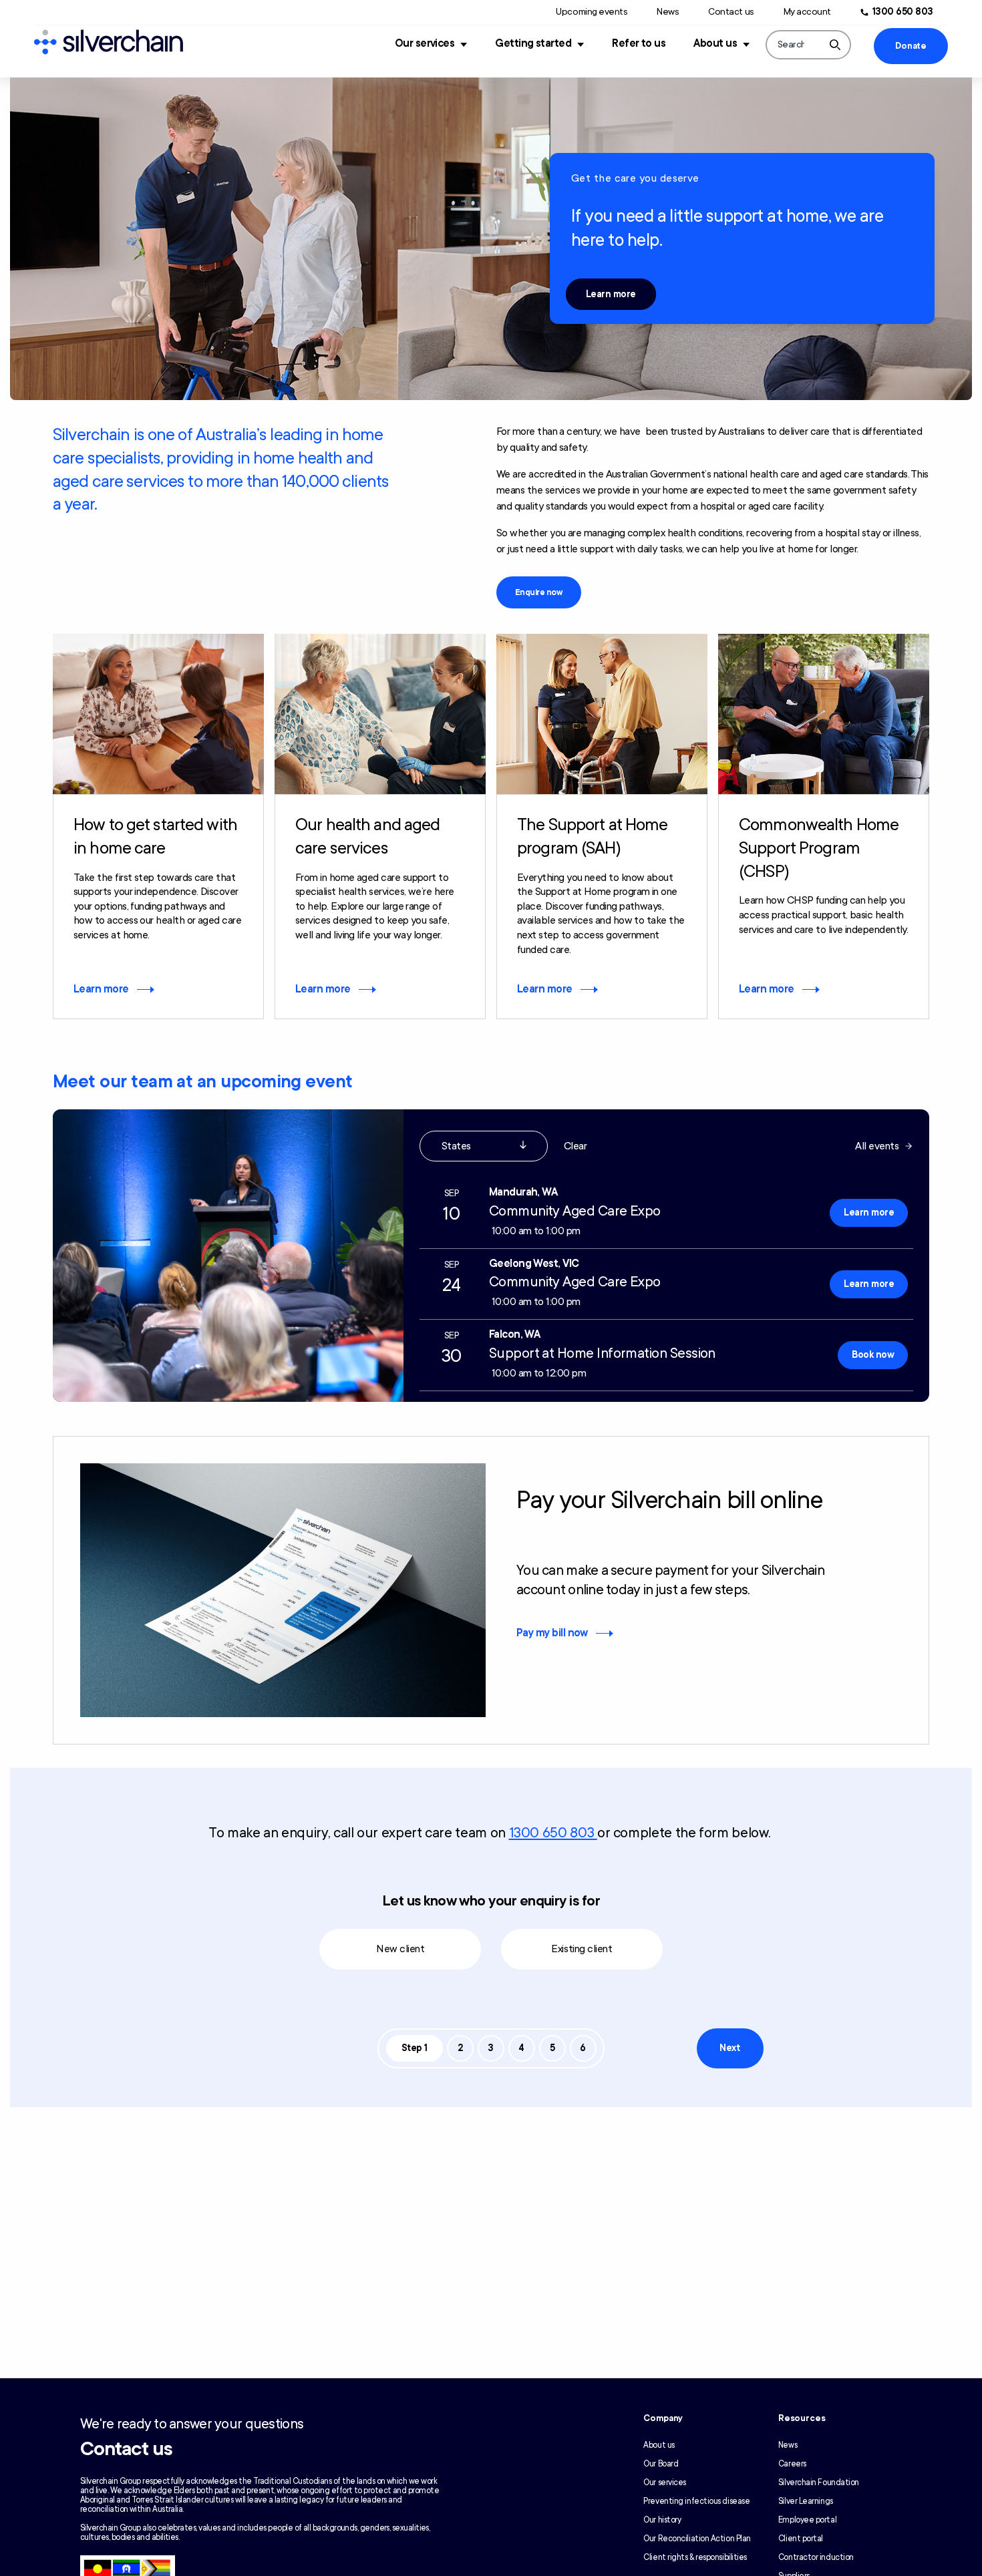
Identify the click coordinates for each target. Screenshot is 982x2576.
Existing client (582, 1949)
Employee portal (807, 2520)
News (668, 12)
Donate (911, 46)
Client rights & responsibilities (695, 2557)
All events (877, 1146)
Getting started (533, 43)
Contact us (731, 12)
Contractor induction (816, 2557)
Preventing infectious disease (696, 2501)
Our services (425, 43)
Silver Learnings (806, 2501)
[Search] (835, 45)
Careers (792, 2464)
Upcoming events (592, 12)
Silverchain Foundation (819, 2482)
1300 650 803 (903, 12)
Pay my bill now (552, 1633)
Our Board (661, 2464)
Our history (662, 2520)
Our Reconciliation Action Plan (697, 2539)
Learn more (611, 294)
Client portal (801, 2539)
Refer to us (639, 43)
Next (729, 2048)
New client (400, 1949)
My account (807, 12)
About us (715, 43)
